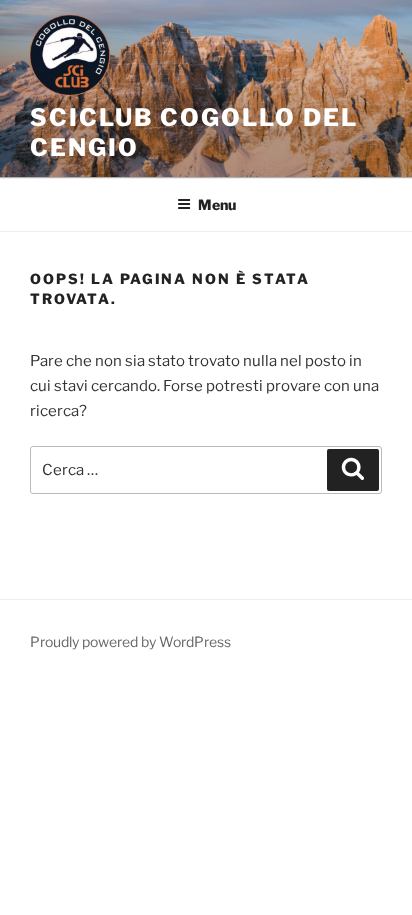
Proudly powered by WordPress (130, 641)
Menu (217, 204)
